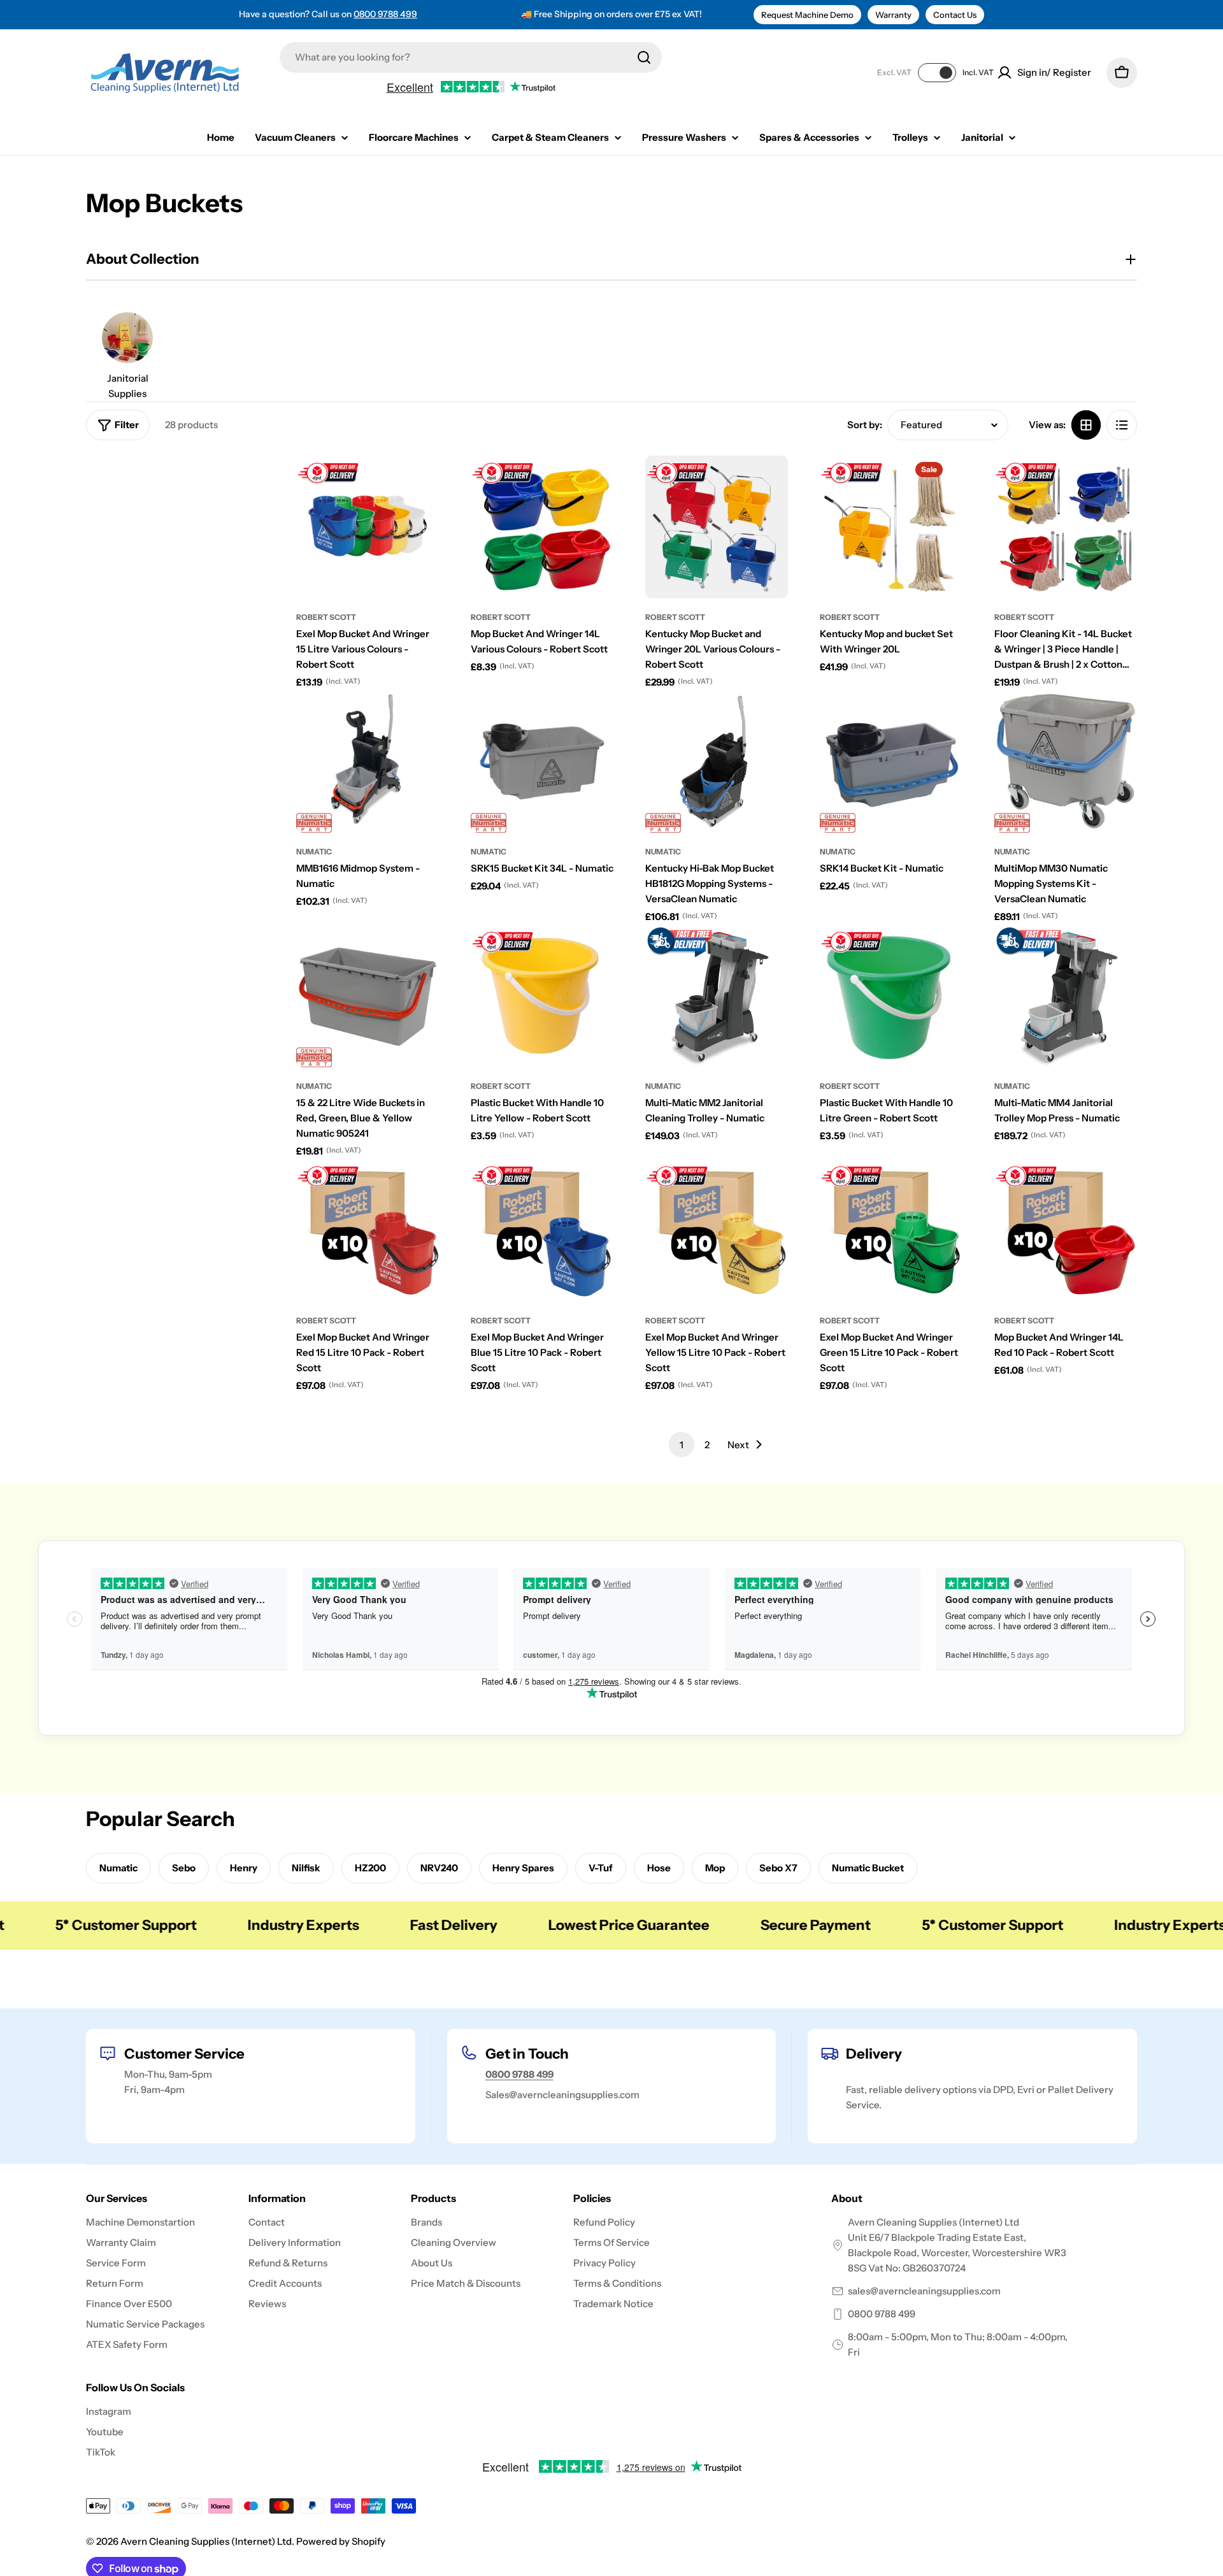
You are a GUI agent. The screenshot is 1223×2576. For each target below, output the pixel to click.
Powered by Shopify (341, 2541)
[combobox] (471, 57)
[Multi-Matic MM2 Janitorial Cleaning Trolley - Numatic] (717, 996)
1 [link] (682, 1445)
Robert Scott (326, 617)
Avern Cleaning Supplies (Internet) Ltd (206, 2541)
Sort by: (865, 425)
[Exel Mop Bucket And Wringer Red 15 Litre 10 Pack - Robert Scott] (368, 1230)
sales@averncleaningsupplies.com (924, 2291)
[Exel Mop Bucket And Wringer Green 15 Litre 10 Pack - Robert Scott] (891, 1230)
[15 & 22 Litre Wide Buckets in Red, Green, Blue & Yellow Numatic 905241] (368, 996)
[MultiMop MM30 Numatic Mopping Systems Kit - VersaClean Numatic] (1066, 761)
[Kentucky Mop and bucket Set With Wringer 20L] (891, 527)
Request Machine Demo (807, 15)
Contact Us (955, 15)
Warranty (893, 15)
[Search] (644, 57)
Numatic (314, 852)
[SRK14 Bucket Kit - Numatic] (891, 761)
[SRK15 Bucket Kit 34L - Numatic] (542, 761)
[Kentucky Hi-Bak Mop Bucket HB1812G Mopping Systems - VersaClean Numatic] (717, 761)
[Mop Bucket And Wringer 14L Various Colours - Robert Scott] (542, 527)
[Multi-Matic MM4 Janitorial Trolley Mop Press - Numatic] (1066, 996)
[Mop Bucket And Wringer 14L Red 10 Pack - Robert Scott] (1066, 1230)
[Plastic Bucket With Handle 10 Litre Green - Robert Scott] (891, 996)
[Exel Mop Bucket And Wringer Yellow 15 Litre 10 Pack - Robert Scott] (717, 1230)
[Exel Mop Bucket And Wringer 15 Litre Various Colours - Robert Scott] (368, 527)
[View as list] (1122, 425)
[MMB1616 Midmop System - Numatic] (368, 761)
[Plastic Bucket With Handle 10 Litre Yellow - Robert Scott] (542, 996)
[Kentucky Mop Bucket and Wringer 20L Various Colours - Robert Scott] (717, 527)
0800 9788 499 (385, 14)
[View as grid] (1086, 425)
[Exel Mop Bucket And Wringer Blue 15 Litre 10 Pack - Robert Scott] (542, 1230)
